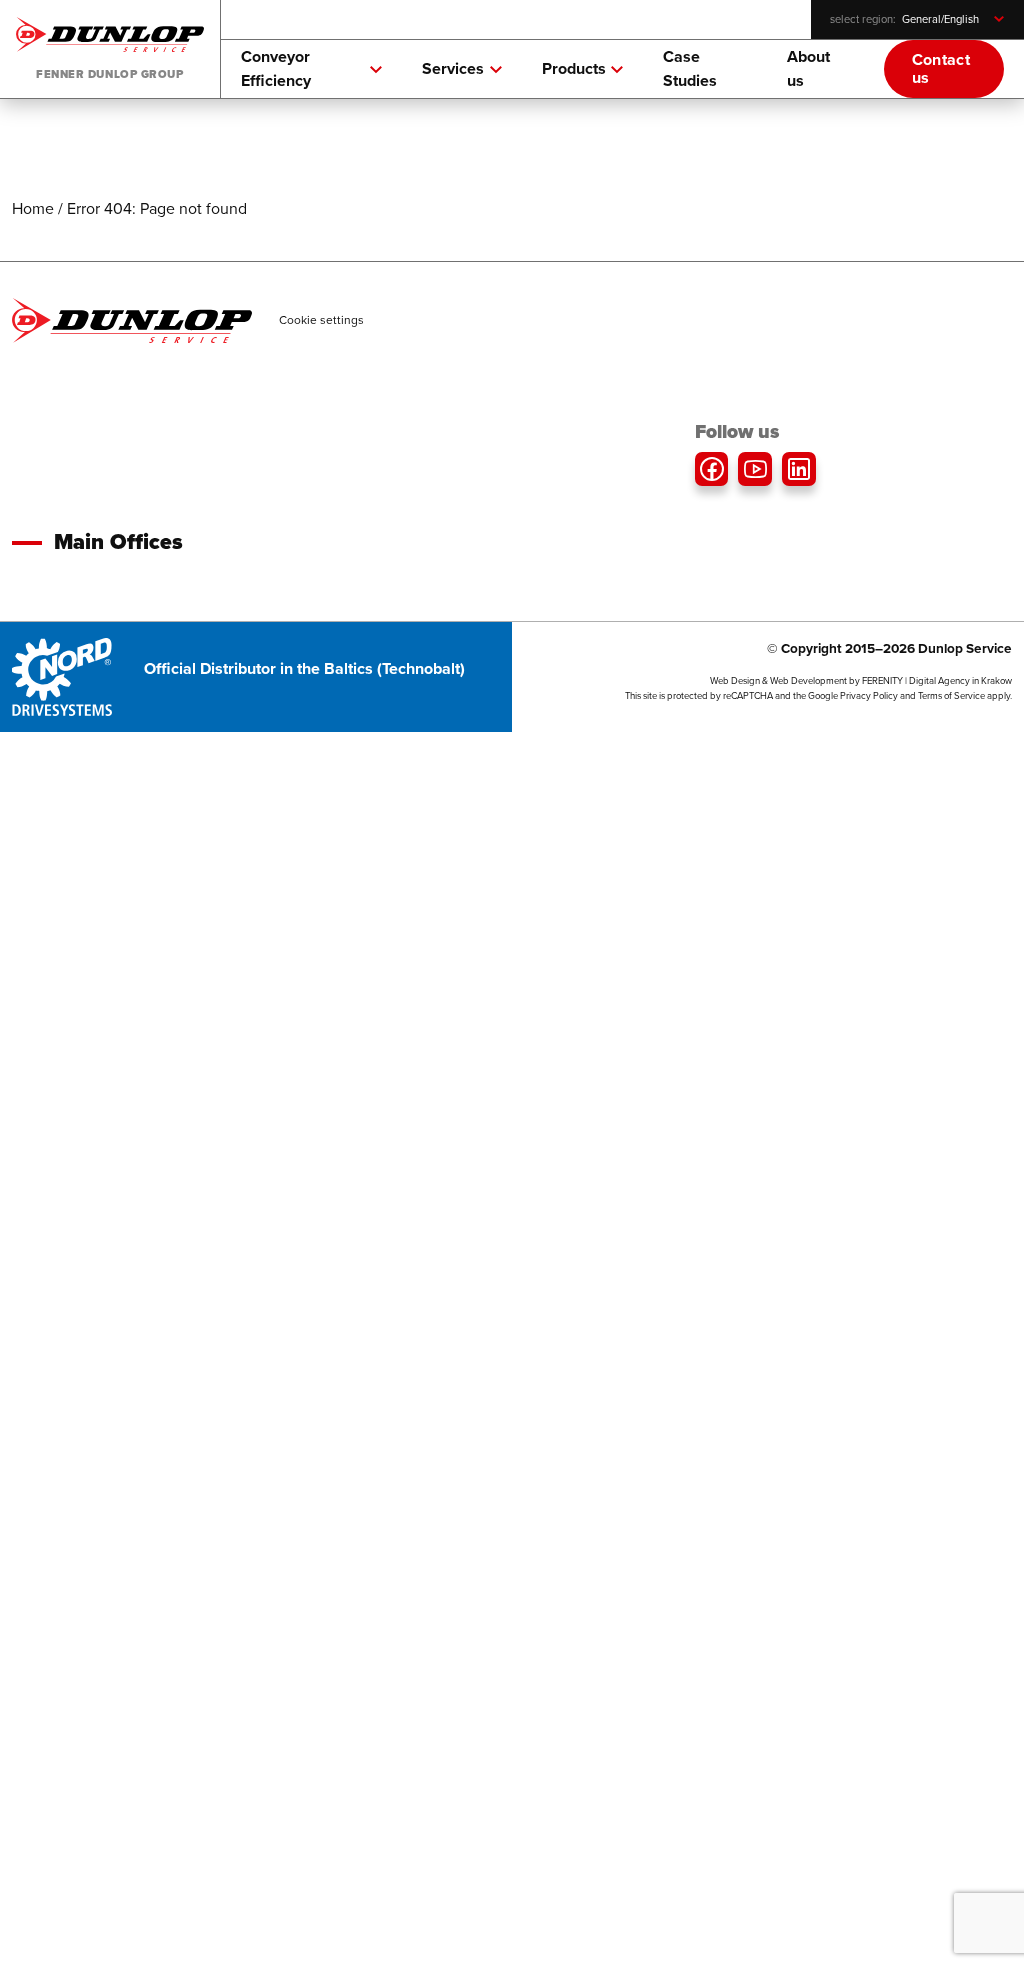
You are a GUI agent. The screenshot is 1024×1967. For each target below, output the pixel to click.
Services (453, 68)
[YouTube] (755, 469)
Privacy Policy (869, 696)
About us (808, 68)
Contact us (941, 68)
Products (574, 68)
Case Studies (690, 68)
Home (33, 208)
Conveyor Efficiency (276, 68)
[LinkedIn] (799, 469)
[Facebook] (712, 469)
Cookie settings (321, 320)
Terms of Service (951, 696)
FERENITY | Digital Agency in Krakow (937, 681)
